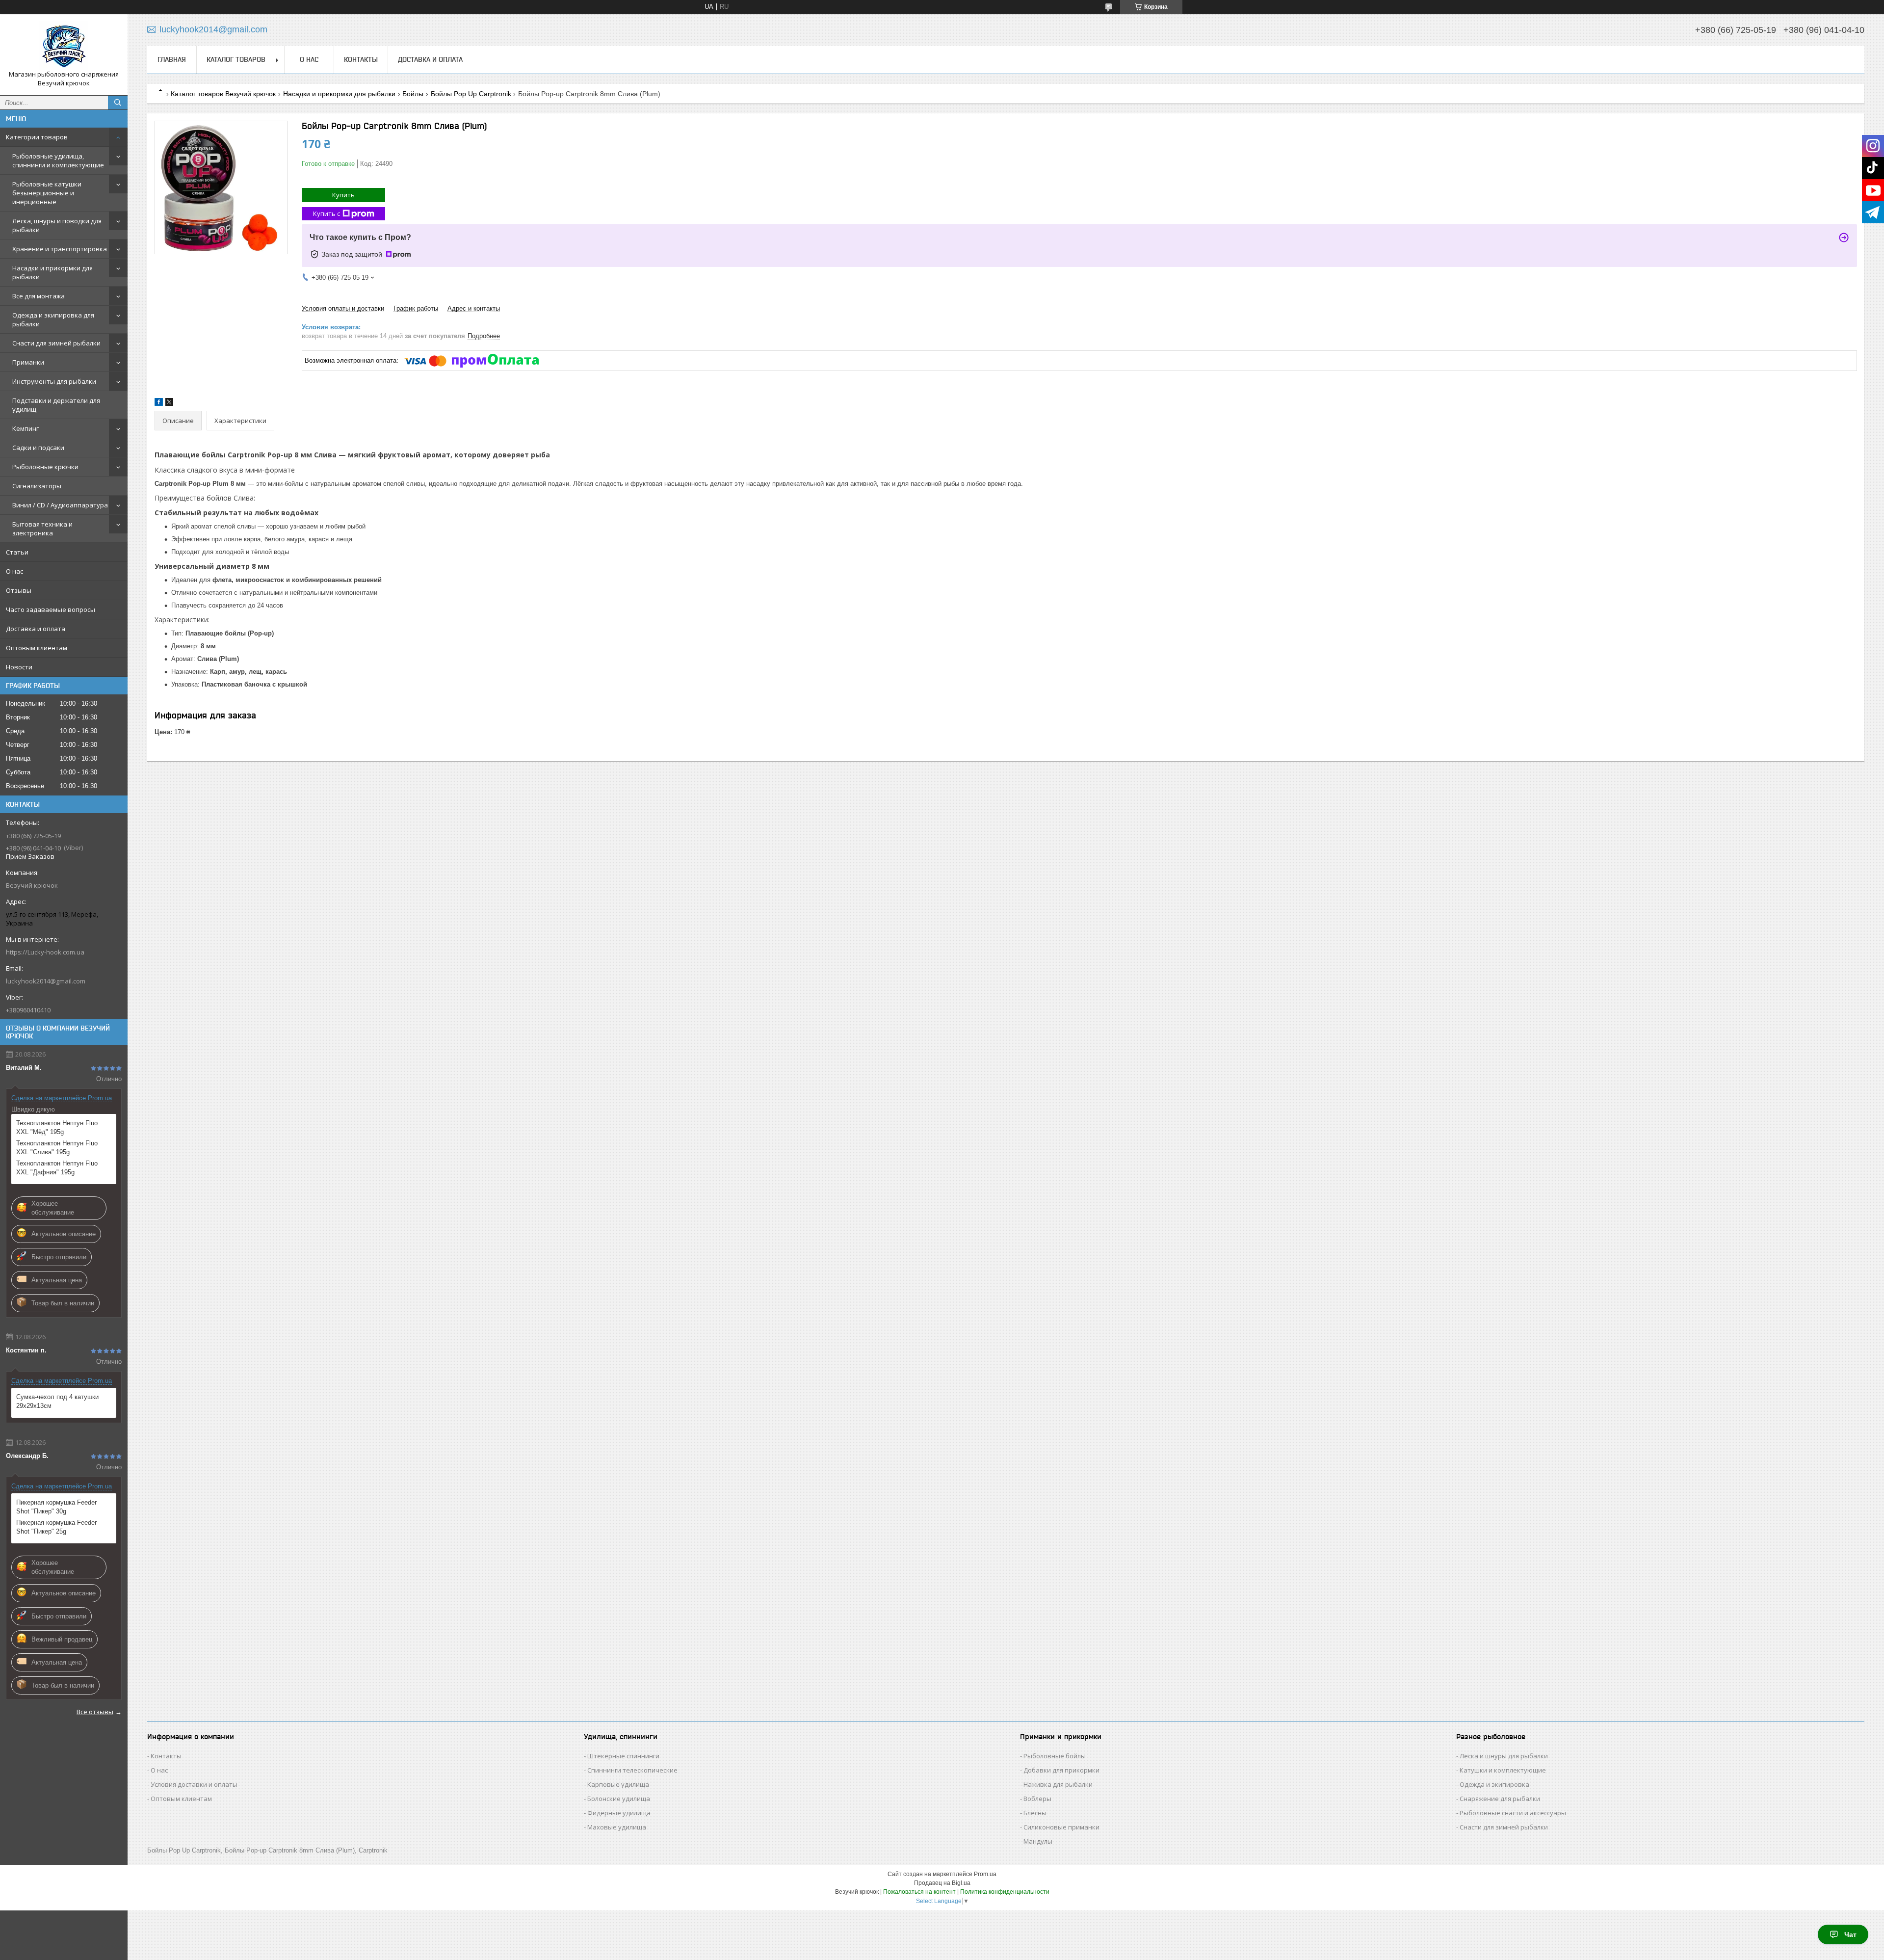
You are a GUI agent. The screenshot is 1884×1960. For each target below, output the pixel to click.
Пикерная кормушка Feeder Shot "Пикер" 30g (56, 1507)
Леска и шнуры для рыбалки (1504, 1756)
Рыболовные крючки (45, 467)
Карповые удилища (618, 1784)
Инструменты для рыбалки (54, 381)
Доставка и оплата (36, 629)
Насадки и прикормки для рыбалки (52, 272)
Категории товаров (37, 137)
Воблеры (1037, 1799)
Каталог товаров (236, 59)
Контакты (361, 59)
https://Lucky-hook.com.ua (45, 952)
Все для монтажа (39, 296)
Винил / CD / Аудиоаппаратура (60, 505)
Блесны (1035, 1813)
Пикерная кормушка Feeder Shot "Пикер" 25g (56, 1527)
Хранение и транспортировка (60, 249)
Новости (19, 667)
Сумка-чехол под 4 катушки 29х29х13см (57, 1401)
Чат (1850, 1934)
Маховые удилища (617, 1827)
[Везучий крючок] (64, 46)
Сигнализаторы (37, 486)
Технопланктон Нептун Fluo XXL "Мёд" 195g (57, 1127)
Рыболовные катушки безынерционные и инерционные (47, 193)
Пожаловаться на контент (919, 1892)
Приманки (28, 362)
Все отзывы (95, 1712)
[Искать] (118, 103)
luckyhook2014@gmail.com (46, 981)
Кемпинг (26, 428)
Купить (343, 195)
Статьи (17, 552)
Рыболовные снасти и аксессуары (1513, 1813)
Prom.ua (985, 1874)
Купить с (327, 213)
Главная (172, 59)
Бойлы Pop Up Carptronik (471, 94)
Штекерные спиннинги (623, 1756)
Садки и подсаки (38, 448)
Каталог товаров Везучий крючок (223, 94)
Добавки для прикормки (1061, 1770)
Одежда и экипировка (1494, 1784)
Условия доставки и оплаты (194, 1784)
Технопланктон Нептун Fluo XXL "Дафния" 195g (57, 1168)
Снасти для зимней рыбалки (56, 343)
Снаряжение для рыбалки (1500, 1799)
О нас (14, 571)
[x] (169, 404)
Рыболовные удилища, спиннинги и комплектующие (58, 160)
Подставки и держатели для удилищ (56, 405)
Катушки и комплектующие (1503, 1770)
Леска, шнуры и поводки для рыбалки (57, 225)
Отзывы (19, 590)
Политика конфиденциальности (1005, 1892)
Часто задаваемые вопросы (51, 609)
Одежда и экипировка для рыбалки (53, 319)
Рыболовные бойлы (1055, 1756)
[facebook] (159, 404)
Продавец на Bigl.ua (942, 1883)
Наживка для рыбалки (1058, 1784)
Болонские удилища (619, 1799)
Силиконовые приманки (1061, 1827)
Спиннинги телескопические (632, 1770)
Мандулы (1038, 1841)
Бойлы (413, 94)
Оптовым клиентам (37, 648)
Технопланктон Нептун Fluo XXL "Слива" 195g (57, 1148)
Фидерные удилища (619, 1813)
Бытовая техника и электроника (42, 529)
